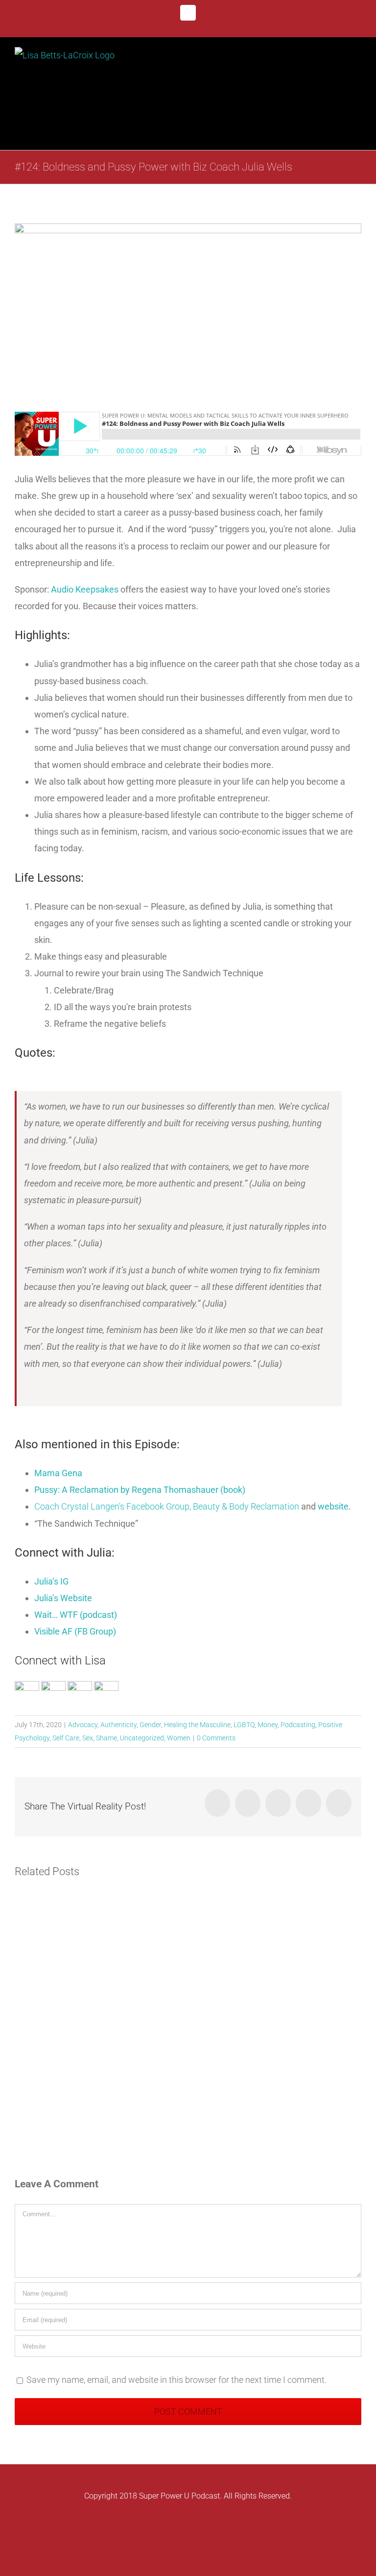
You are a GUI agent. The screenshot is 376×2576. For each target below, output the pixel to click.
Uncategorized (142, 1738)
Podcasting (298, 1725)
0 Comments (216, 1738)
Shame (106, 1738)
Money (268, 1725)
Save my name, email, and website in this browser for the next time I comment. (176, 2380)
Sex (88, 1738)
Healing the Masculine (197, 1725)
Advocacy (83, 1725)
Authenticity (118, 1725)
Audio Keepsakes (86, 589)
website (333, 1506)
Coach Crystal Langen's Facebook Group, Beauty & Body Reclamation (167, 1506)
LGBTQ (244, 1725)
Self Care (66, 1738)
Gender (150, 1725)
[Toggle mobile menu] (357, 60)
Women (179, 1738)
